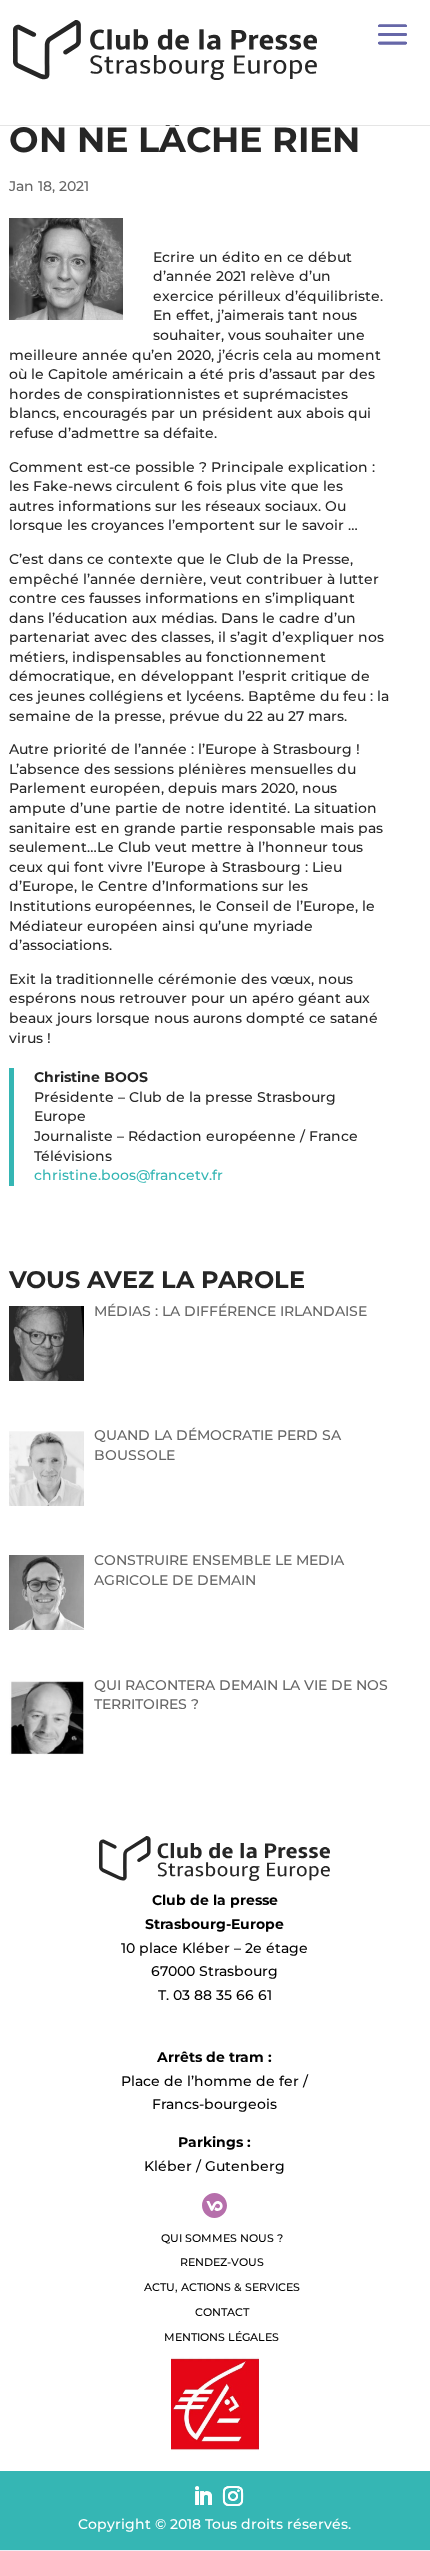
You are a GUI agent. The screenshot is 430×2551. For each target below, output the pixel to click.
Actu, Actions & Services (222, 2287)
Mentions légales (221, 2337)
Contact (222, 2312)
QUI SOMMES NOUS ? (222, 2238)
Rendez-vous (222, 2262)
